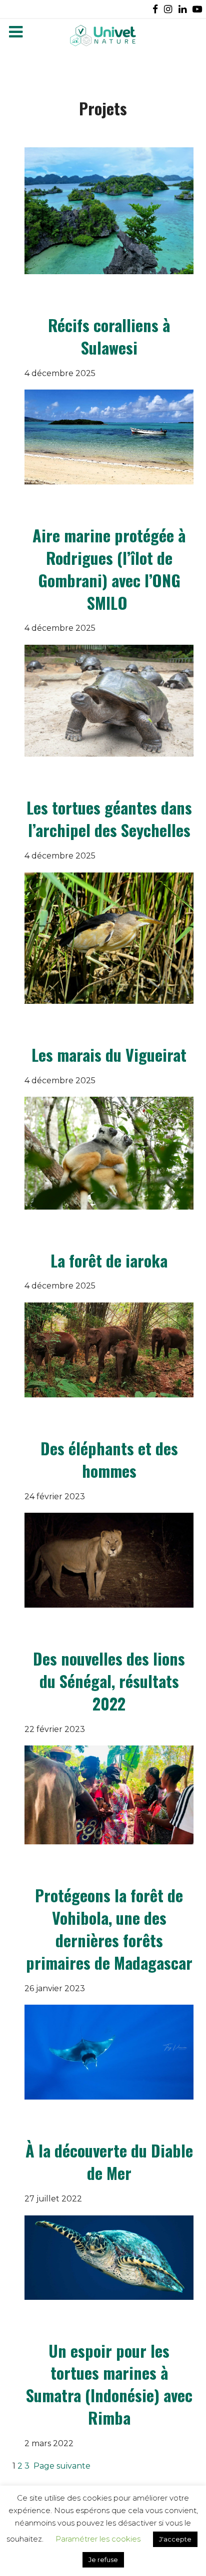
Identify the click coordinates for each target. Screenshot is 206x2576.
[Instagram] (170, 9)
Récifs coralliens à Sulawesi (109, 337)
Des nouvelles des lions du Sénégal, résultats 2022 (109, 1681)
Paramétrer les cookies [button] (98, 2539)
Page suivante (62, 2466)
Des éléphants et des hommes (109, 1460)
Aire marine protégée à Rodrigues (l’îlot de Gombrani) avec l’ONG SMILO (109, 569)
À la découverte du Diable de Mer (109, 2162)
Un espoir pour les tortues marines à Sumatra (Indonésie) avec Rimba (109, 2384)
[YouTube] (199, 9)
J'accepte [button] (175, 2539)
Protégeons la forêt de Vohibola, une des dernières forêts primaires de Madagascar (109, 1929)
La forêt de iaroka (109, 1261)
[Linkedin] (184, 9)
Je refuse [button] (103, 2560)
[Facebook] (157, 9)
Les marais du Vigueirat (109, 1055)
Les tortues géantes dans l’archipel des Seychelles (109, 819)
